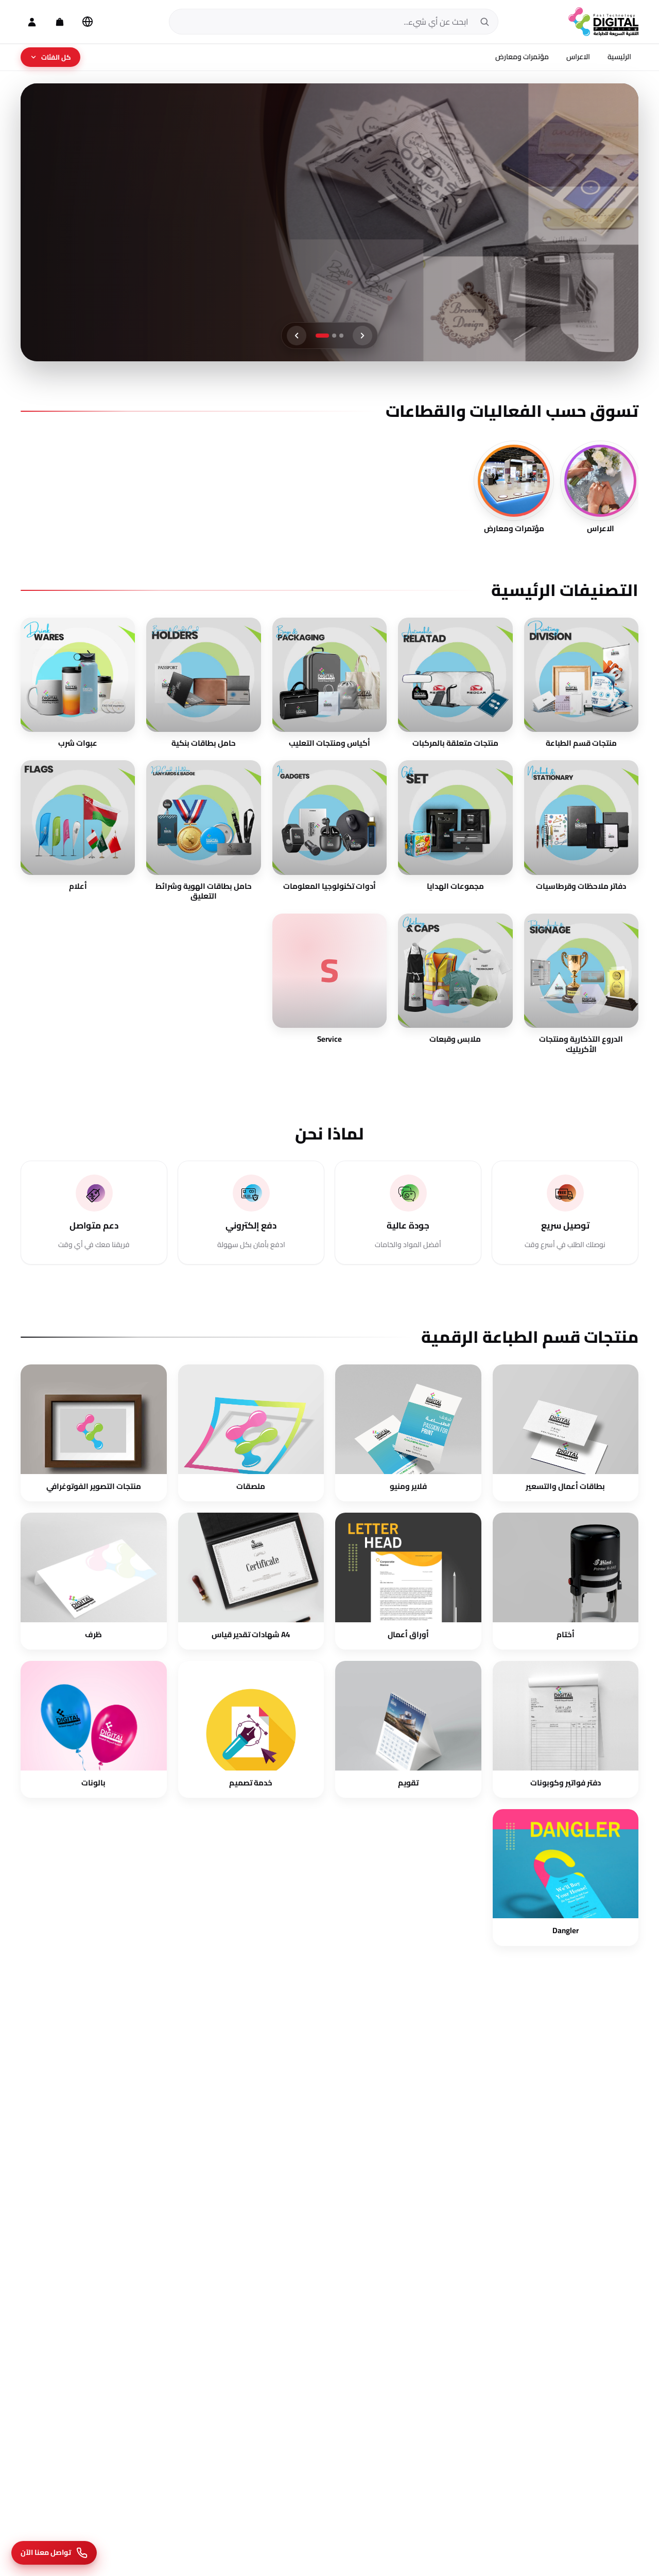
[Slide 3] (318, 336)
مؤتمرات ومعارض (522, 57)
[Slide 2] (325, 336)
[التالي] (297, 336)
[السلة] (60, 22)
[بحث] (484, 22)
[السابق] (362, 336)
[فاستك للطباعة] (603, 22)
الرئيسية (619, 57)
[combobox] (323, 22)
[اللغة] (88, 22)
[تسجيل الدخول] (32, 22)
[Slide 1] (337, 336)
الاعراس (578, 57)
